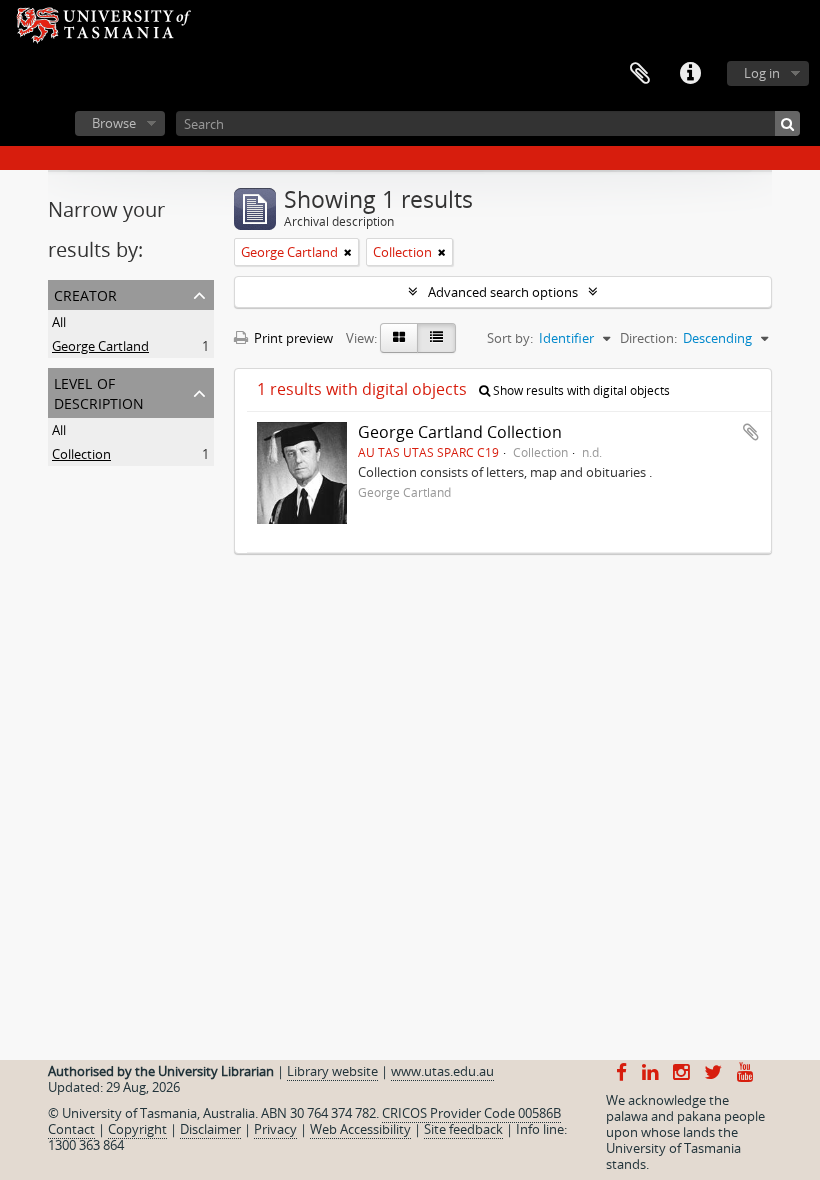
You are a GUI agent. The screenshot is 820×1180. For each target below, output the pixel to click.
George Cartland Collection (460, 432)
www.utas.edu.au (442, 1071)
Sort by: (510, 338)
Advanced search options (503, 292)
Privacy (275, 1129)
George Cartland (100, 346)
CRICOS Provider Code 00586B (471, 1113)
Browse (114, 123)
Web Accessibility (360, 1129)
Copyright (137, 1129)
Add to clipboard (751, 432)
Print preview (292, 338)
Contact (71, 1129)
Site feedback (463, 1129)
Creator (85, 293)
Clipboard (640, 74)
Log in (762, 73)
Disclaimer (210, 1129)
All (59, 322)
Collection (81, 454)
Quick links (690, 74)
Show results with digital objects (580, 390)
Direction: (648, 338)
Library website (332, 1071)
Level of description (99, 391)
